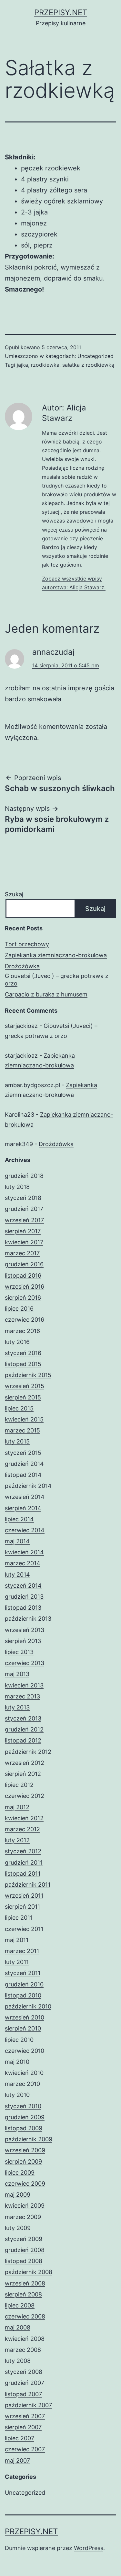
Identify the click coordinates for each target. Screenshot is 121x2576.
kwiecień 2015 (24, 1419)
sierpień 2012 (23, 1774)
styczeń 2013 (23, 1718)
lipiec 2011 (19, 1918)
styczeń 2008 (24, 2372)
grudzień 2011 (24, 1863)
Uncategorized (96, 356)
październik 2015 (28, 1375)
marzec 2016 (22, 1331)
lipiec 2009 (20, 2173)
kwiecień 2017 (24, 1242)
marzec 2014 (23, 1563)
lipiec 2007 (20, 2438)
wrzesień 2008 (25, 2283)
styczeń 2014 (23, 1586)
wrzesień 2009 (25, 2150)
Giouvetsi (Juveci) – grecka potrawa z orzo (57, 980)
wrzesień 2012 (25, 1763)
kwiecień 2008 (25, 2339)
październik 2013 (28, 1619)
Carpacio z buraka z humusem (46, 994)
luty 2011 (17, 1962)
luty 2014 (17, 1575)
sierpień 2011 (22, 1907)
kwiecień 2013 (24, 1685)
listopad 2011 (23, 1874)
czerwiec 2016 (25, 1320)
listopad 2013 (23, 1608)
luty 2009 (18, 2228)
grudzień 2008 (25, 2250)
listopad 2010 (23, 1995)
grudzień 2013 (24, 1597)
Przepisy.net (61, 12)
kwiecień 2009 (25, 2206)
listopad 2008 (24, 2261)
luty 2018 (17, 1187)
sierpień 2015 (23, 1397)
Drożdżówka (22, 966)
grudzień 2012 (24, 1729)
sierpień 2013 (23, 1641)
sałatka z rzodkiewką (88, 365)
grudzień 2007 (25, 2383)
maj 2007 (17, 2461)
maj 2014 (17, 1541)
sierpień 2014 (23, 1508)
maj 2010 (17, 2062)
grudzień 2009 (25, 2117)
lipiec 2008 (20, 2305)
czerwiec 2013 (25, 1663)
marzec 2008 (23, 2350)
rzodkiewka (45, 365)
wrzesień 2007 (25, 2416)
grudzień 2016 (24, 1264)
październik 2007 (28, 2405)
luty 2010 (17, 2095)
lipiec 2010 (19, 2040)
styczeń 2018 (23, 1198)
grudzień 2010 (24, 1984)
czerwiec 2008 (25, 2316)
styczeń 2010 (23, 2106)
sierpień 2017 (23, 1231)
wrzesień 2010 (25, 2017)
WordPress (89, 2548)
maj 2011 (17, 1940)
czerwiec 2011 (24, 1929)
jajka (22, 365)
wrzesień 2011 (24, 1896)
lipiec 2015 (19, 1408)
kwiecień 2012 (24, 1818)
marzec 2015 (22, 1430)
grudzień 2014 (24, 1464)
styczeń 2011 (23, 1973)
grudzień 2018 (24, 1176)
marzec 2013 (22, 1696)
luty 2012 (17, 1840)
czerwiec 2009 (25, 2184)
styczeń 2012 (23, 1851)
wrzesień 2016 (25, 1287)
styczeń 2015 (23, 1453)
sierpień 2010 (23, 2028)
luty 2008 (18, 2361)
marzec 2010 (22, 2084)
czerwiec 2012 (25, 1796)
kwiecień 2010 (24, 2073)
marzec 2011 (22, 1951)
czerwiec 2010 (25, 2051)
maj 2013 (17, 1674)
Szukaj (14, 894)
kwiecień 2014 (24, 1552)
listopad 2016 (23, 1276)
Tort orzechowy (27, 944)
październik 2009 (29, 2139)
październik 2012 (28, 1752)
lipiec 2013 (19, 1652)
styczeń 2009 (24, 2239)
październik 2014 (28, 1486)
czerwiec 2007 (25, 2449)
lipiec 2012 (19, 1785)
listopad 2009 (24, 2128)
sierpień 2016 (23, 1298)
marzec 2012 (22, 1829)
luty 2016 (17, 1342)
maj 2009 (18, 2195)
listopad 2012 (23, 1740)
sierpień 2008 (23, 2294)
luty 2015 (17, 1441)
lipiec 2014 (19, 1519)
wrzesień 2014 (25, 1497)
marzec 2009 (23, 2217)
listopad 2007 (23, 2394)
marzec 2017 (22, 1253)
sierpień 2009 (23, 2162)
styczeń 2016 (23, 1353)
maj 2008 (18, 2327)
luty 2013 (17, 1707)
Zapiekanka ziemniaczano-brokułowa (56, 955)
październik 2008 (29, 2272)
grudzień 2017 (24, 1209)
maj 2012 (17, 1807)
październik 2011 (28, 1885)
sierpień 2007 (23, 2427)
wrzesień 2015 (25, 1386)
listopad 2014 (23, 1475)
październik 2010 (28, 2006)
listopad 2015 (23, 1364)
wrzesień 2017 (24, 1220)
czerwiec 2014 (25, 1530)
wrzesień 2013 (25, 1630)
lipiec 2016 (19, 1309)
